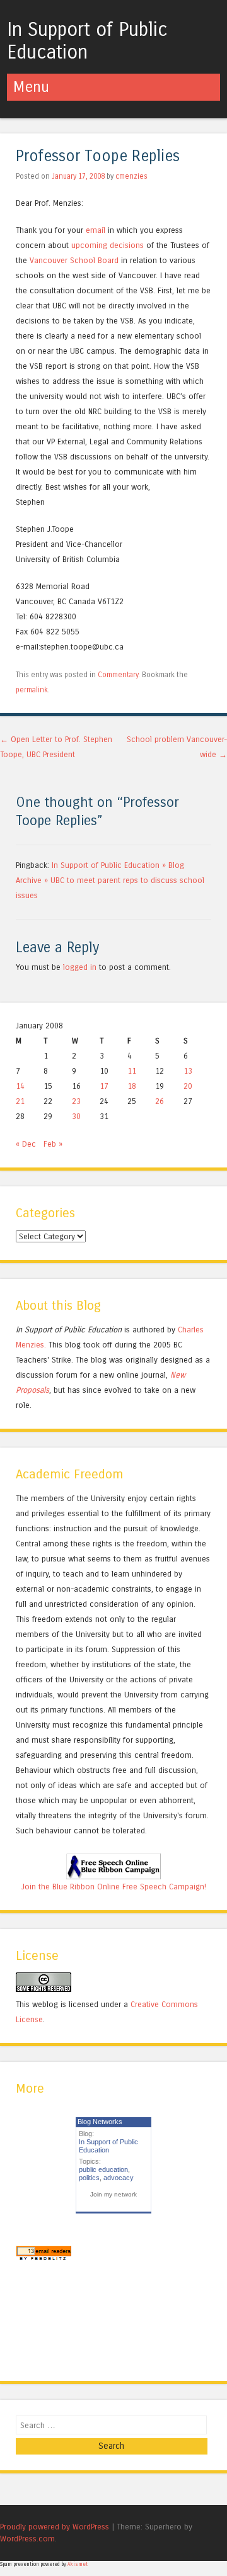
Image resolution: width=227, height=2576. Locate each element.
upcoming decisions (109, 245)
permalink (32, 690)
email (96, 230)
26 (160, 1101)
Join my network (113, 2194)
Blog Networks (100, 2122)
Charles (191, 1330)
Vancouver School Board (74, 260)
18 (132, 1086)
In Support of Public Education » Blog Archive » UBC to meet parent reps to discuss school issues (110, 880)
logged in (80, 967)
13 (188, 1071)
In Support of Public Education (87, 41)
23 (76, 1101)
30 (76, 1116)
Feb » (53, 1144)
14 (20, 1086)
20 (188, 1086)
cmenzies (131, 176)
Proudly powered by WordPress (55, 2527)
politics (89, 2178)
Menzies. (31, 1345)
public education (103, 2169)
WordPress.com (27, 2539)
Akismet (78, 2564)
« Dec (26, 1144)
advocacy (119, 2178)
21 (20, 1101)
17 (104, 1086)
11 (132, 1071)
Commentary (118, 675)
